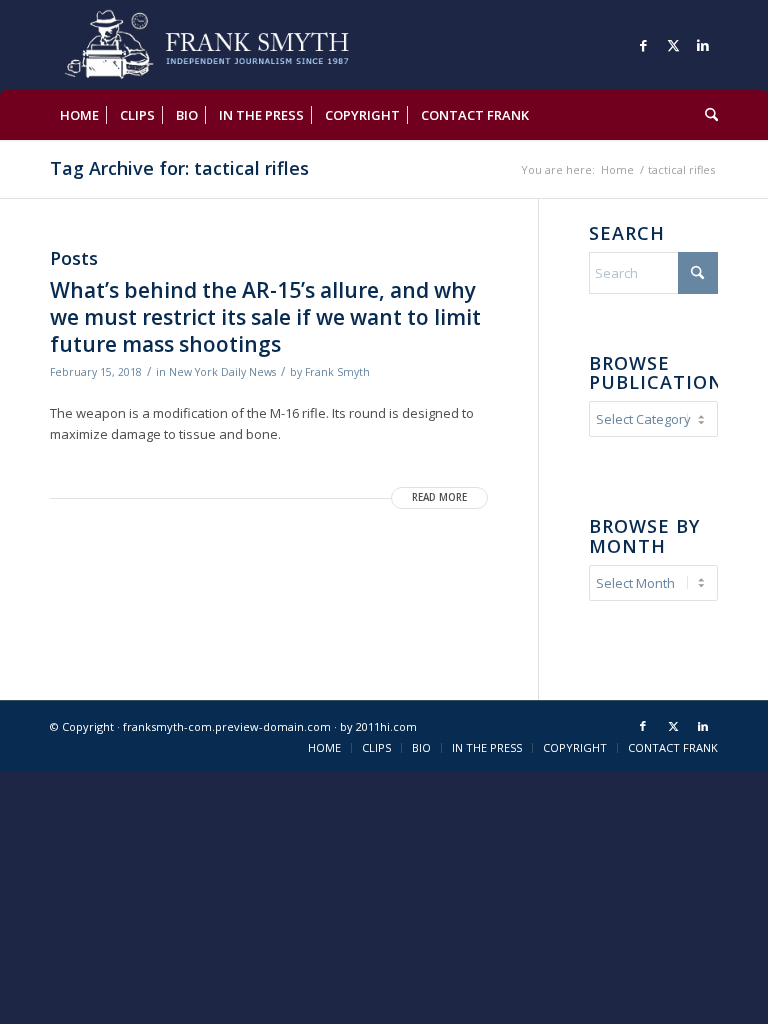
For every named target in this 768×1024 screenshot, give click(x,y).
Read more (439, 497)
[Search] (706, 115)
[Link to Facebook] (643, 45)
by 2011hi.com (378, 726)
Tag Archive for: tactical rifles (179, 168)
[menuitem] (79, 115)
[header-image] (235, 45)
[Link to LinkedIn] (703, 45)
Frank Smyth (337, 372)
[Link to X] (673, 45)
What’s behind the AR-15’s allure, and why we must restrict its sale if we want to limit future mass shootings (265, 317)
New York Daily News (222, 372)
